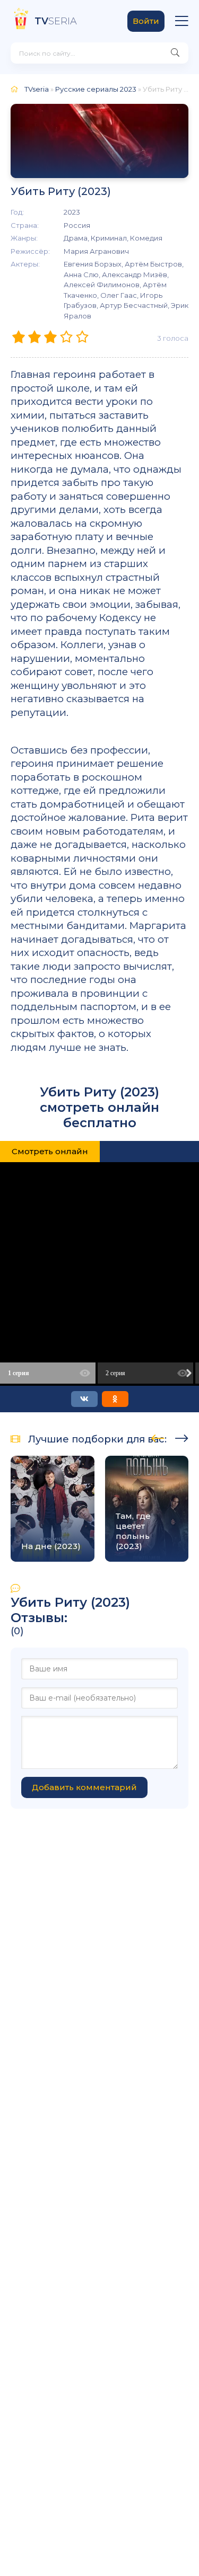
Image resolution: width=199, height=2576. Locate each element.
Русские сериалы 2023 (96, 89)
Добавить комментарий (84, 1787)
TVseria (37, 89)
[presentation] (158, 1437)
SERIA (56, 21)
